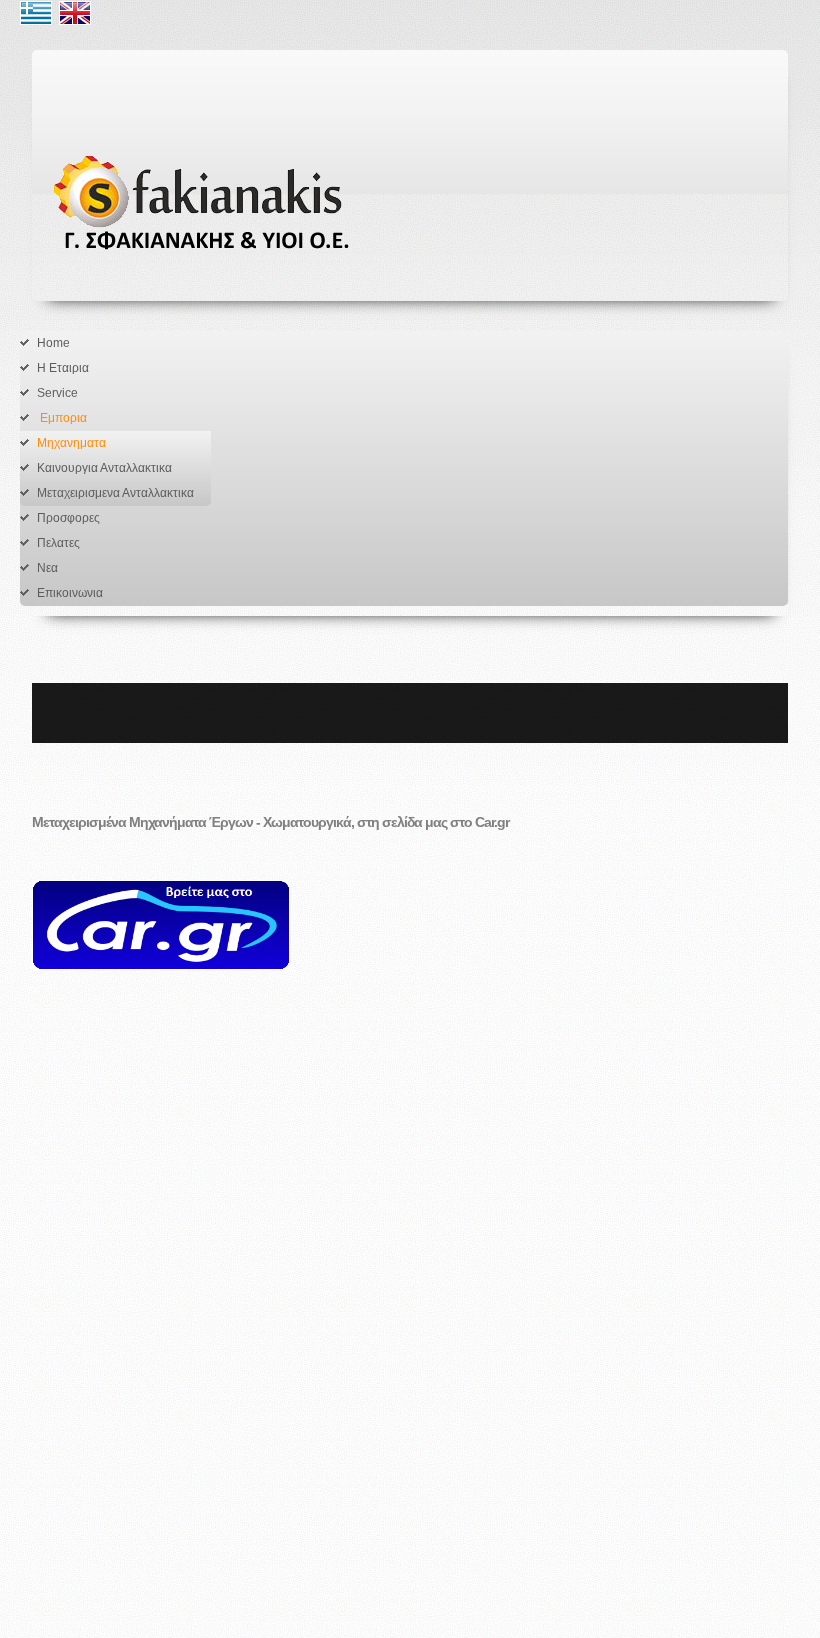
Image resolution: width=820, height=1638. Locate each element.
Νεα (47, 568)
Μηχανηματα (71, 443)
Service (57, 393)
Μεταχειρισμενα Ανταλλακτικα (115, 493)
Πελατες (58, 543)
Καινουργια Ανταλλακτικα (104, 468)
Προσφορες (68, 518)
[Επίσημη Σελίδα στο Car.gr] (161, 936)
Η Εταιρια (63, 368)
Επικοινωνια (70, 593)
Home (53, 343)
